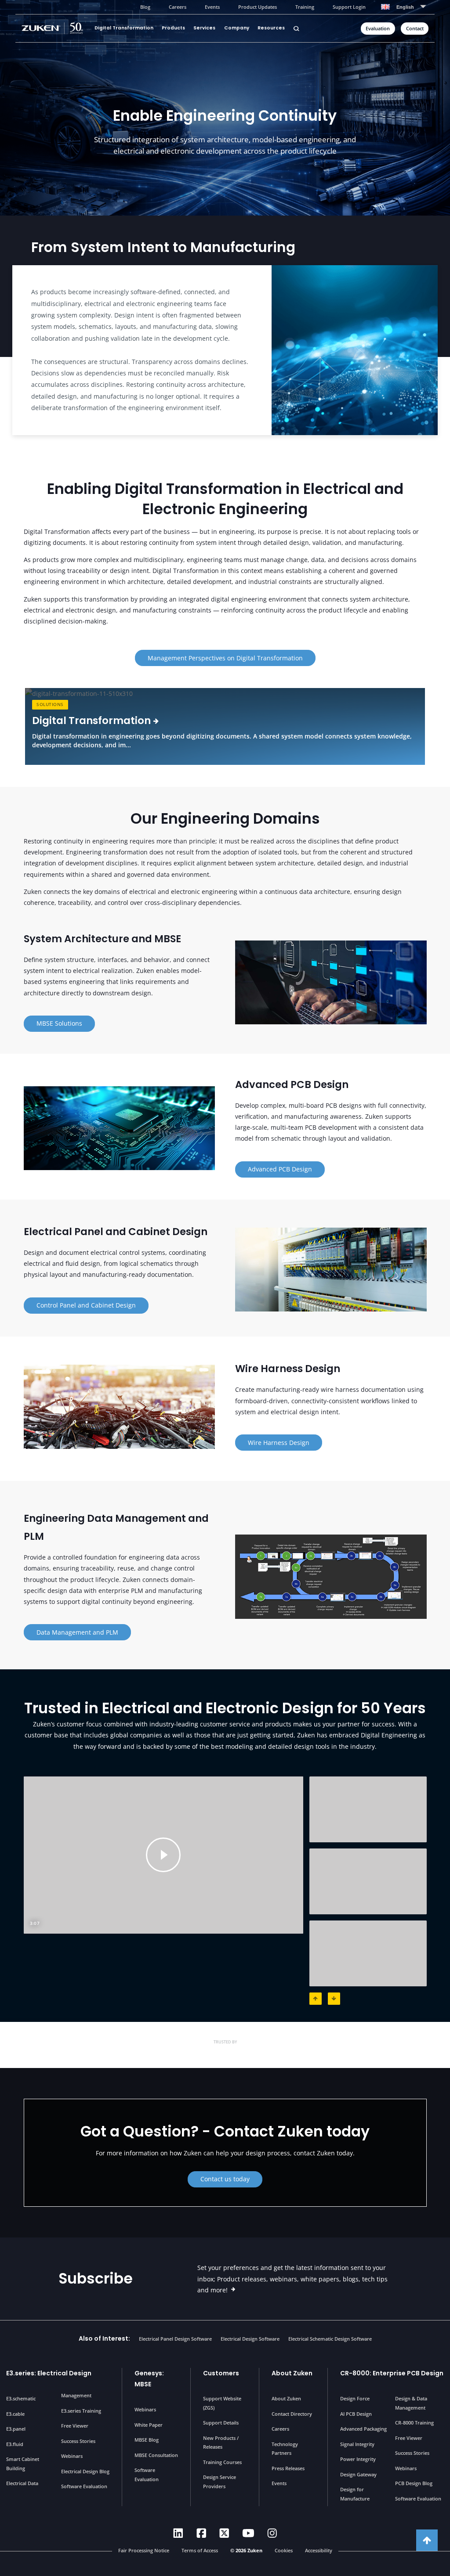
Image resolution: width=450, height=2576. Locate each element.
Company (237, 28)
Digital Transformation (124, 28)
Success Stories (78, 2441)
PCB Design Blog (414, 2483)
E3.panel (16, 2429)
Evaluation (378, 29)
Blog (145, 7)
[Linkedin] (178, 2533)
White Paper (149, 2425)
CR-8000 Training (414, 2423)
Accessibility (319, 2550)
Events (212, 7)
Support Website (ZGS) (222, 2403)
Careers (178, 7)
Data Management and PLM (77, 1632)
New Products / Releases (221, 2442)
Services (204, 28)
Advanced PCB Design (280, 1169)
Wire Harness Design (279, 1443)
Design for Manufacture (355, 2494)
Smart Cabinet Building (23, 2463)
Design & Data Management (411, 2403)
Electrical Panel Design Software (175, 2339)
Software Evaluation (84, 2486)
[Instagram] (272, 2533)
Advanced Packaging (363, 2429)
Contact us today (225, 2179)
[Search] (296, 28)
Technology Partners (285, 2448)
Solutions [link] (50, 704)
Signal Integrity (357, 2444)
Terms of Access (200, 2550)
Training (305, 7)
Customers (221, 2373)
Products (173, 28)
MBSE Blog (147, 2440)
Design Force (355, 2398)
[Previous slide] (316, 1999)
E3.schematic (21, 2398)
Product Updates (258, 7)
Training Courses (222, 2462)
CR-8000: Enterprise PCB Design (392, 2373)
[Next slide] (334, 1999)
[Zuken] (56, 28)
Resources (271, 28)
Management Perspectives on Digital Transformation (225, 658)
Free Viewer (75, 2426)
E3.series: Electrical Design (49, 2373)
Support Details (221, 2423)
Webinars (72, 2456)
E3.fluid (15, 2444)
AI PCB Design (356, 2414)
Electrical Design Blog (85, 2471)
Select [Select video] (368, 1809)
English (405, 7)
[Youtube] (248, 2533)
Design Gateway (358, 2474)
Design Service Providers (220, 2481)
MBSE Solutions (59, 1023)
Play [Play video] (163, 1855)
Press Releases (288, 2468)
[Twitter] (224, 2533)
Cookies (284, 2550)
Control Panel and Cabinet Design (86, 1305)
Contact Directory (292, 2414)
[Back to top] (427, 2540)
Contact (415, 29)
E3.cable (15, 2414)
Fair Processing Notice (144, 2550)
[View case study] (80, 2051)
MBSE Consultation (156, 2455)
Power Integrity (358, 2459)
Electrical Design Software (250, 2339)
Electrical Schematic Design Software (330, 2339)
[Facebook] (201, 2533)
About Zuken (292, 2373)
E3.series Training (81, 2411)
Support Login (349, 7)
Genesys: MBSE (149, 2379)
